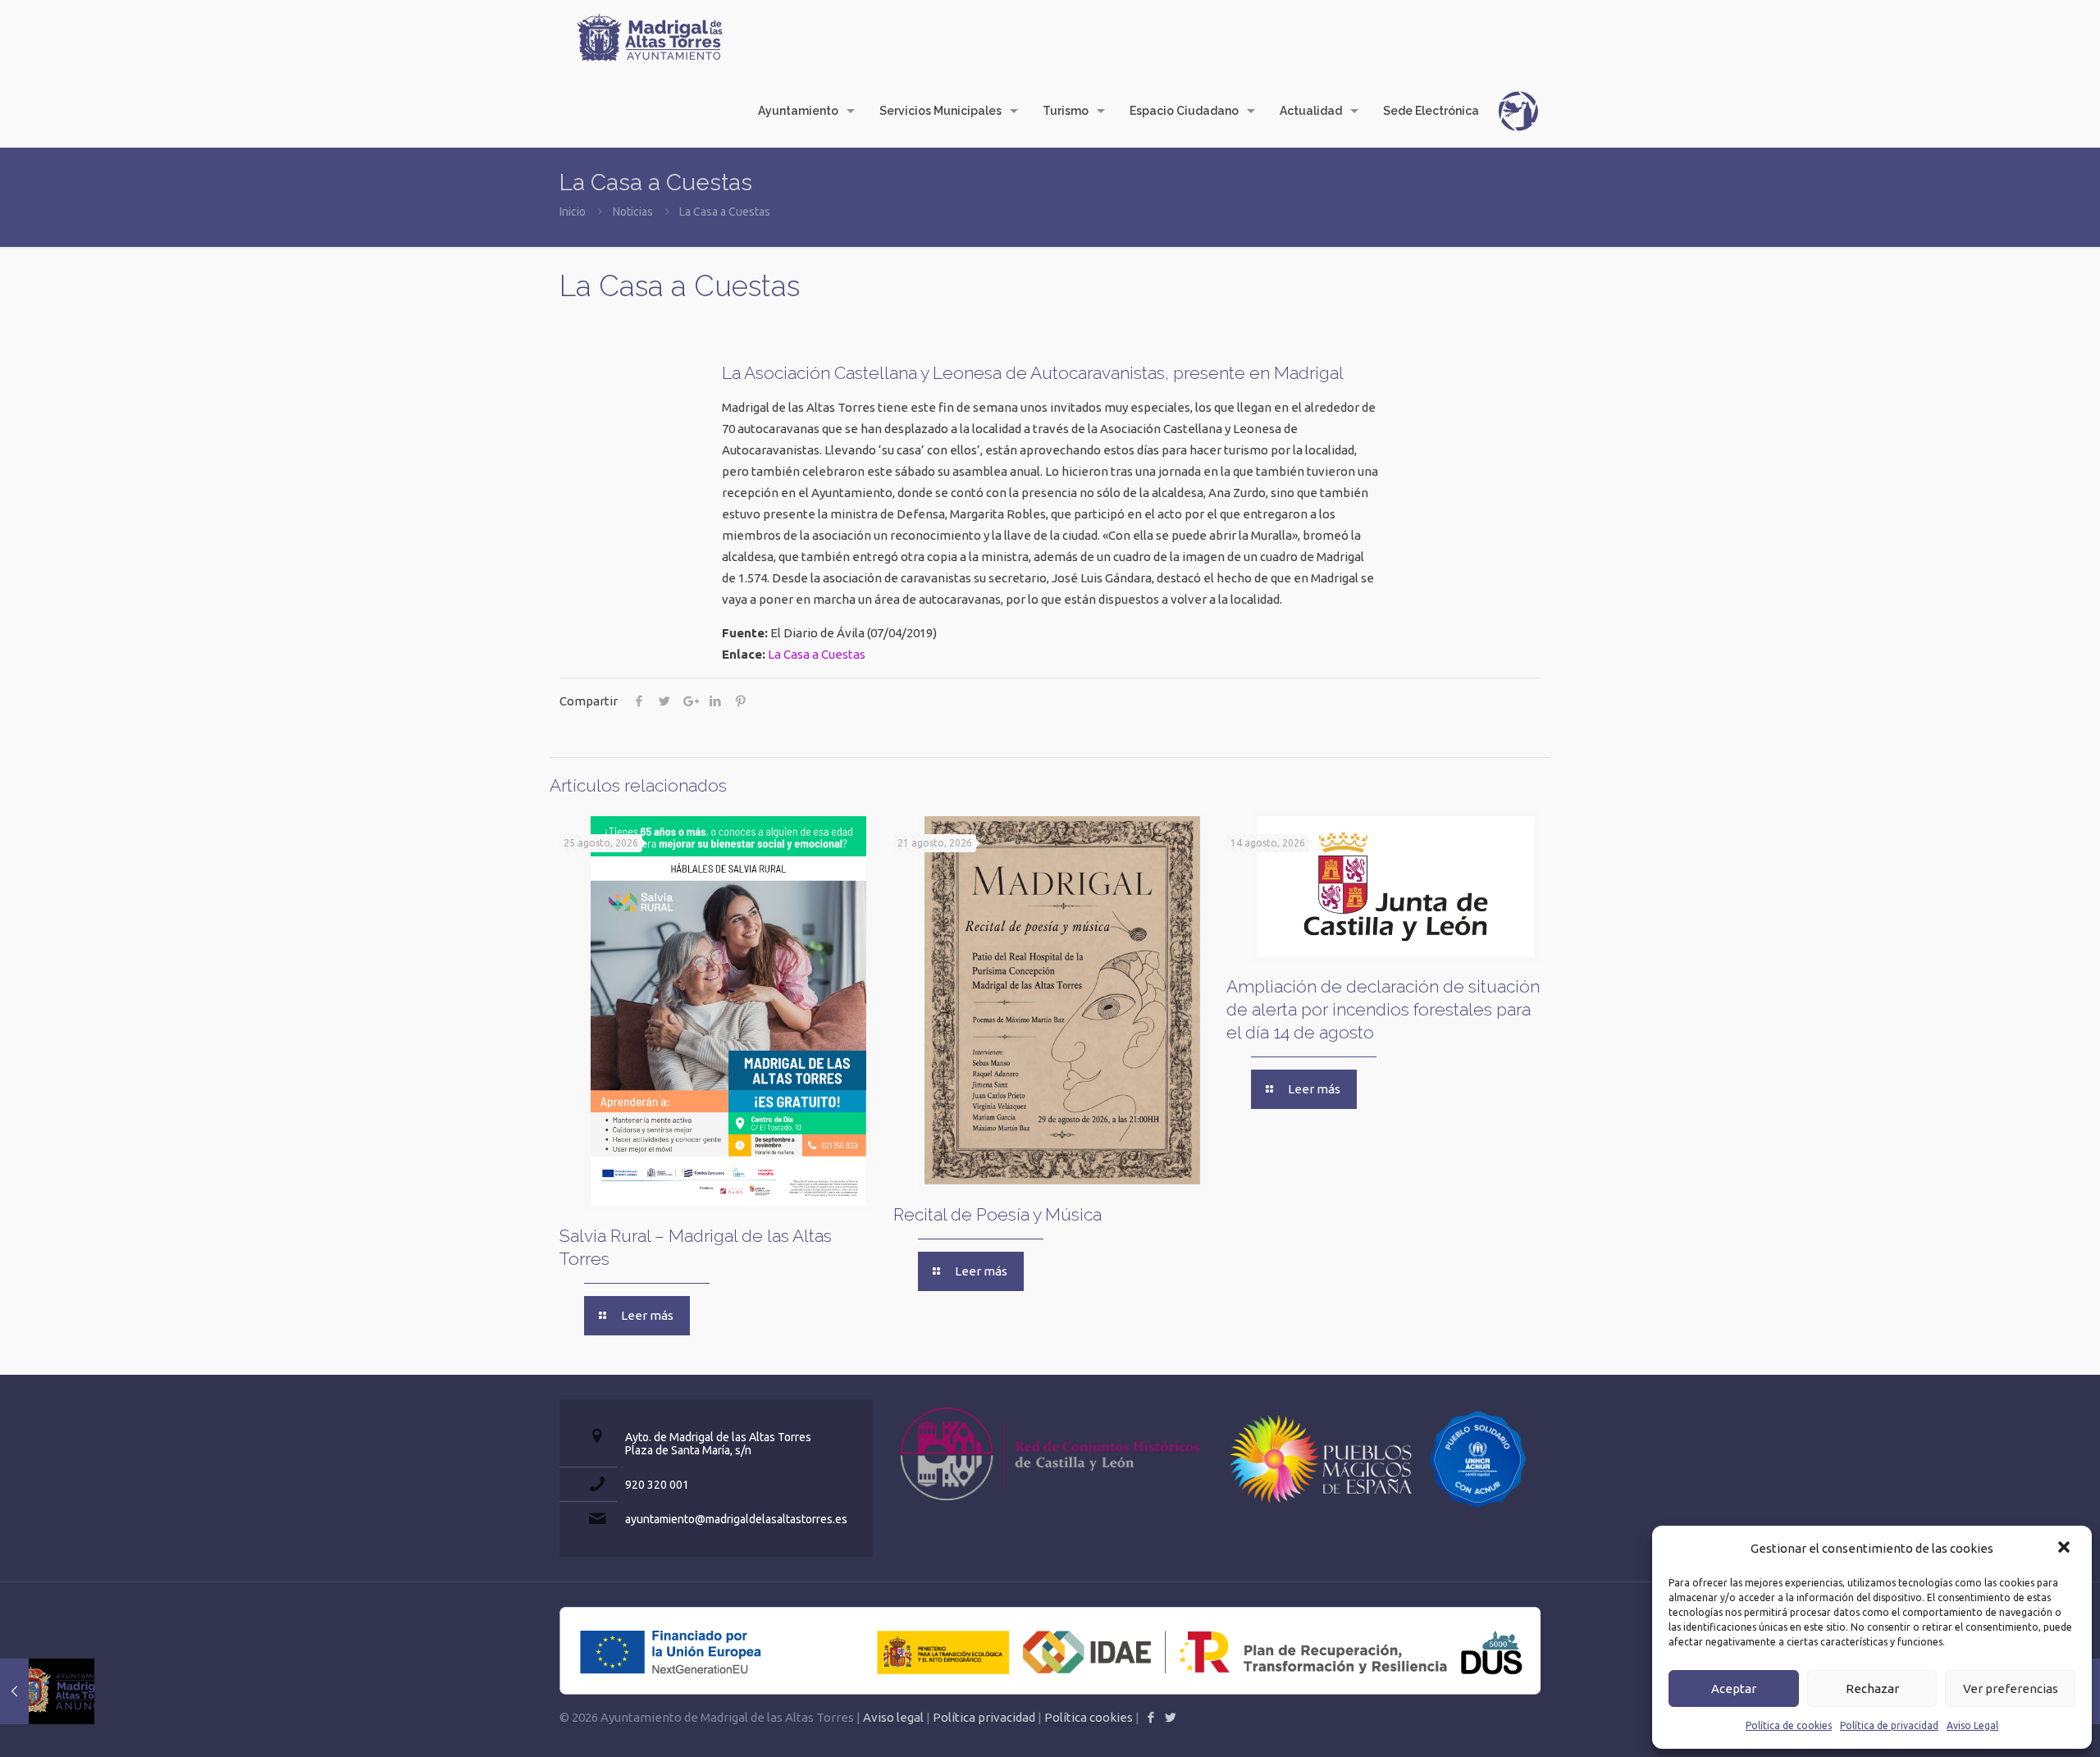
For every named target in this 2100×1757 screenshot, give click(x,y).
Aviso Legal (1972, 1725)
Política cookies (1089, 1717)
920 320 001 (657, 1485)
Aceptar (1734, 1689)
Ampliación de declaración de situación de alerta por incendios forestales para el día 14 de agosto (1383, 1009)
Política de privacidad (1889, 1725)
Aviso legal (893, 1717)
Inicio (573, 212)
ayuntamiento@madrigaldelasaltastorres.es (736, 1519)
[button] (2066, 1549)
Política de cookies (1789, 1725)
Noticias (633, 212)
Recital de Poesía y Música (997, 1214)
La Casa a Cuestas (817, 654)
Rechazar (1872, 1689)
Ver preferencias (2011, 1689)
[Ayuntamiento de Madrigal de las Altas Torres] (650, 37)
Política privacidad (984, 1717)
